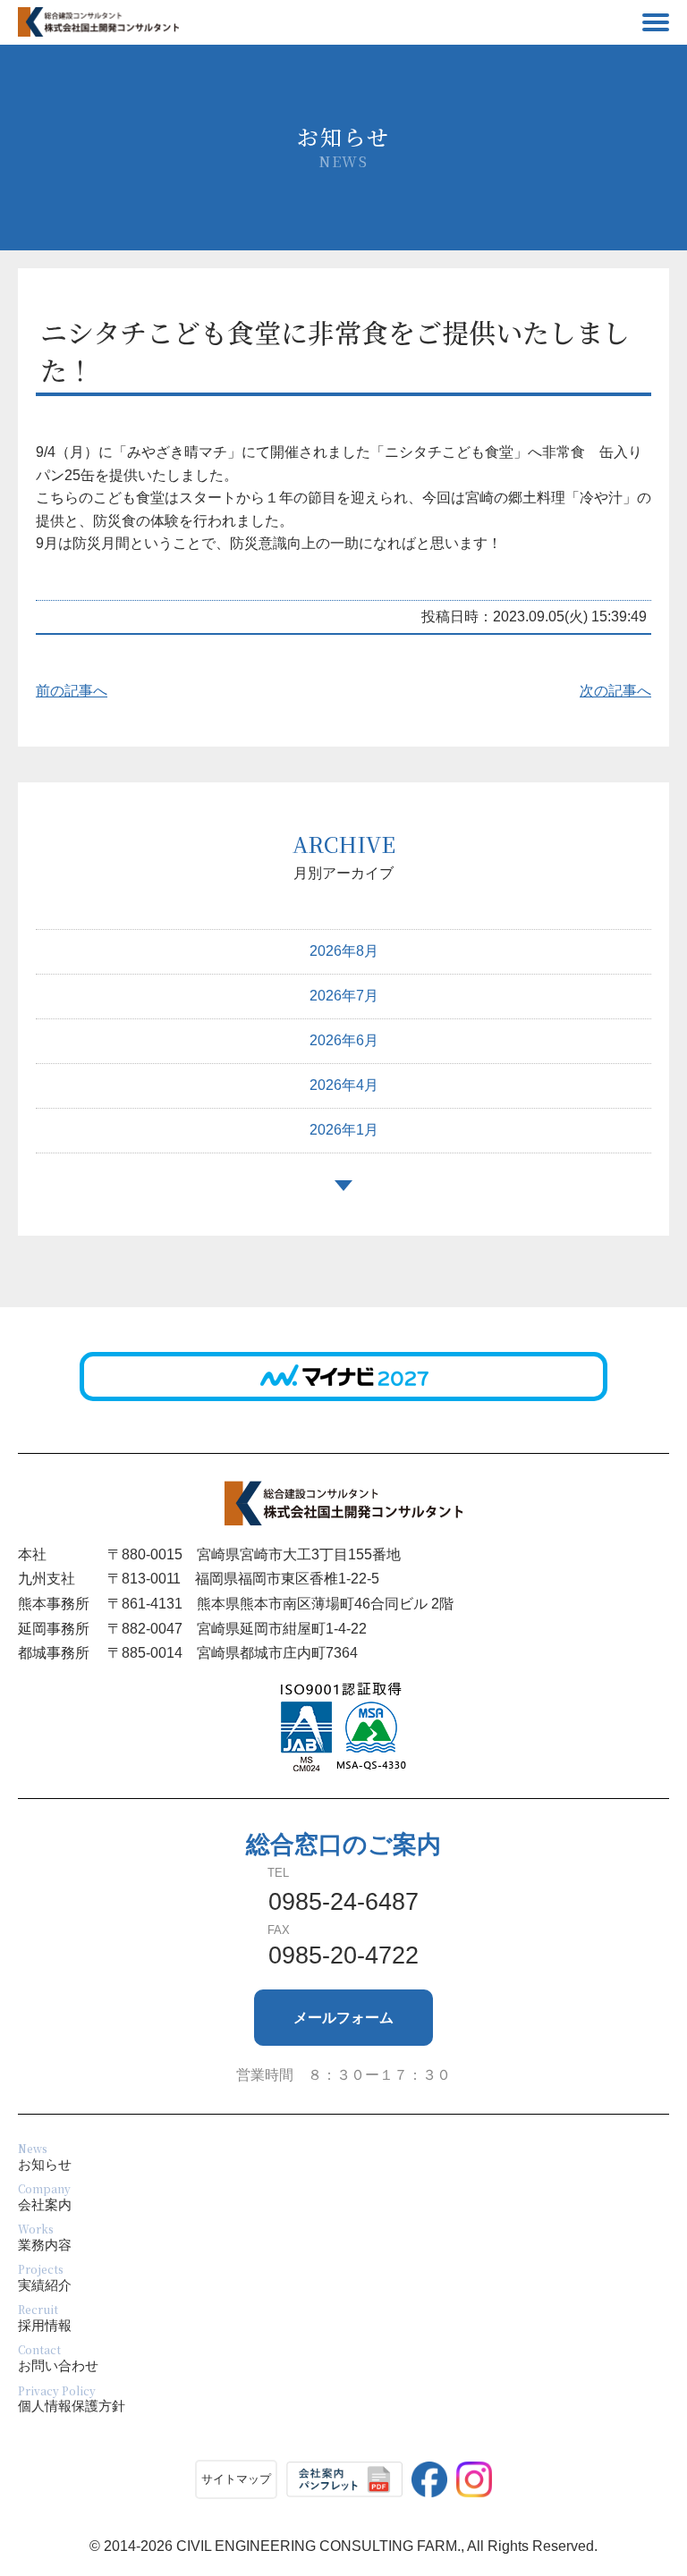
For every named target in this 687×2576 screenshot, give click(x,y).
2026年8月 (344, 951)
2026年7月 (344, 996)
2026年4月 (344, 1085)
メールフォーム (343, 2018)
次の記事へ (615, 691)
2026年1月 (344, 1130)
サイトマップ (236, 2479)
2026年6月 (344, 1040)
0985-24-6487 (343, 1902)
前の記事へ (72, 691)
